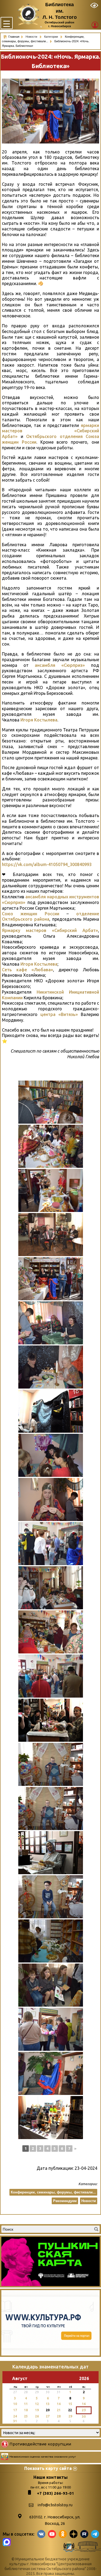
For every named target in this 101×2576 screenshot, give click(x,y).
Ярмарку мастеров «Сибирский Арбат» (50, 930)
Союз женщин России (31, 914)
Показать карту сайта (48, 2468)
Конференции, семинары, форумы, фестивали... (53, 2192)
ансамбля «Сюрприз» (60, 665)
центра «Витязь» (59, 1014)
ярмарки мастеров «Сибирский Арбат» (50, 431)
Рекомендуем (65, 2201)
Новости (32, 37)
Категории (51, 37)
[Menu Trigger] (7, 23)
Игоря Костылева (39, 720)
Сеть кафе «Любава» (27, 970)
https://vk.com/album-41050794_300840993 (47, 864)
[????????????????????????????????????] (51, 1411)
